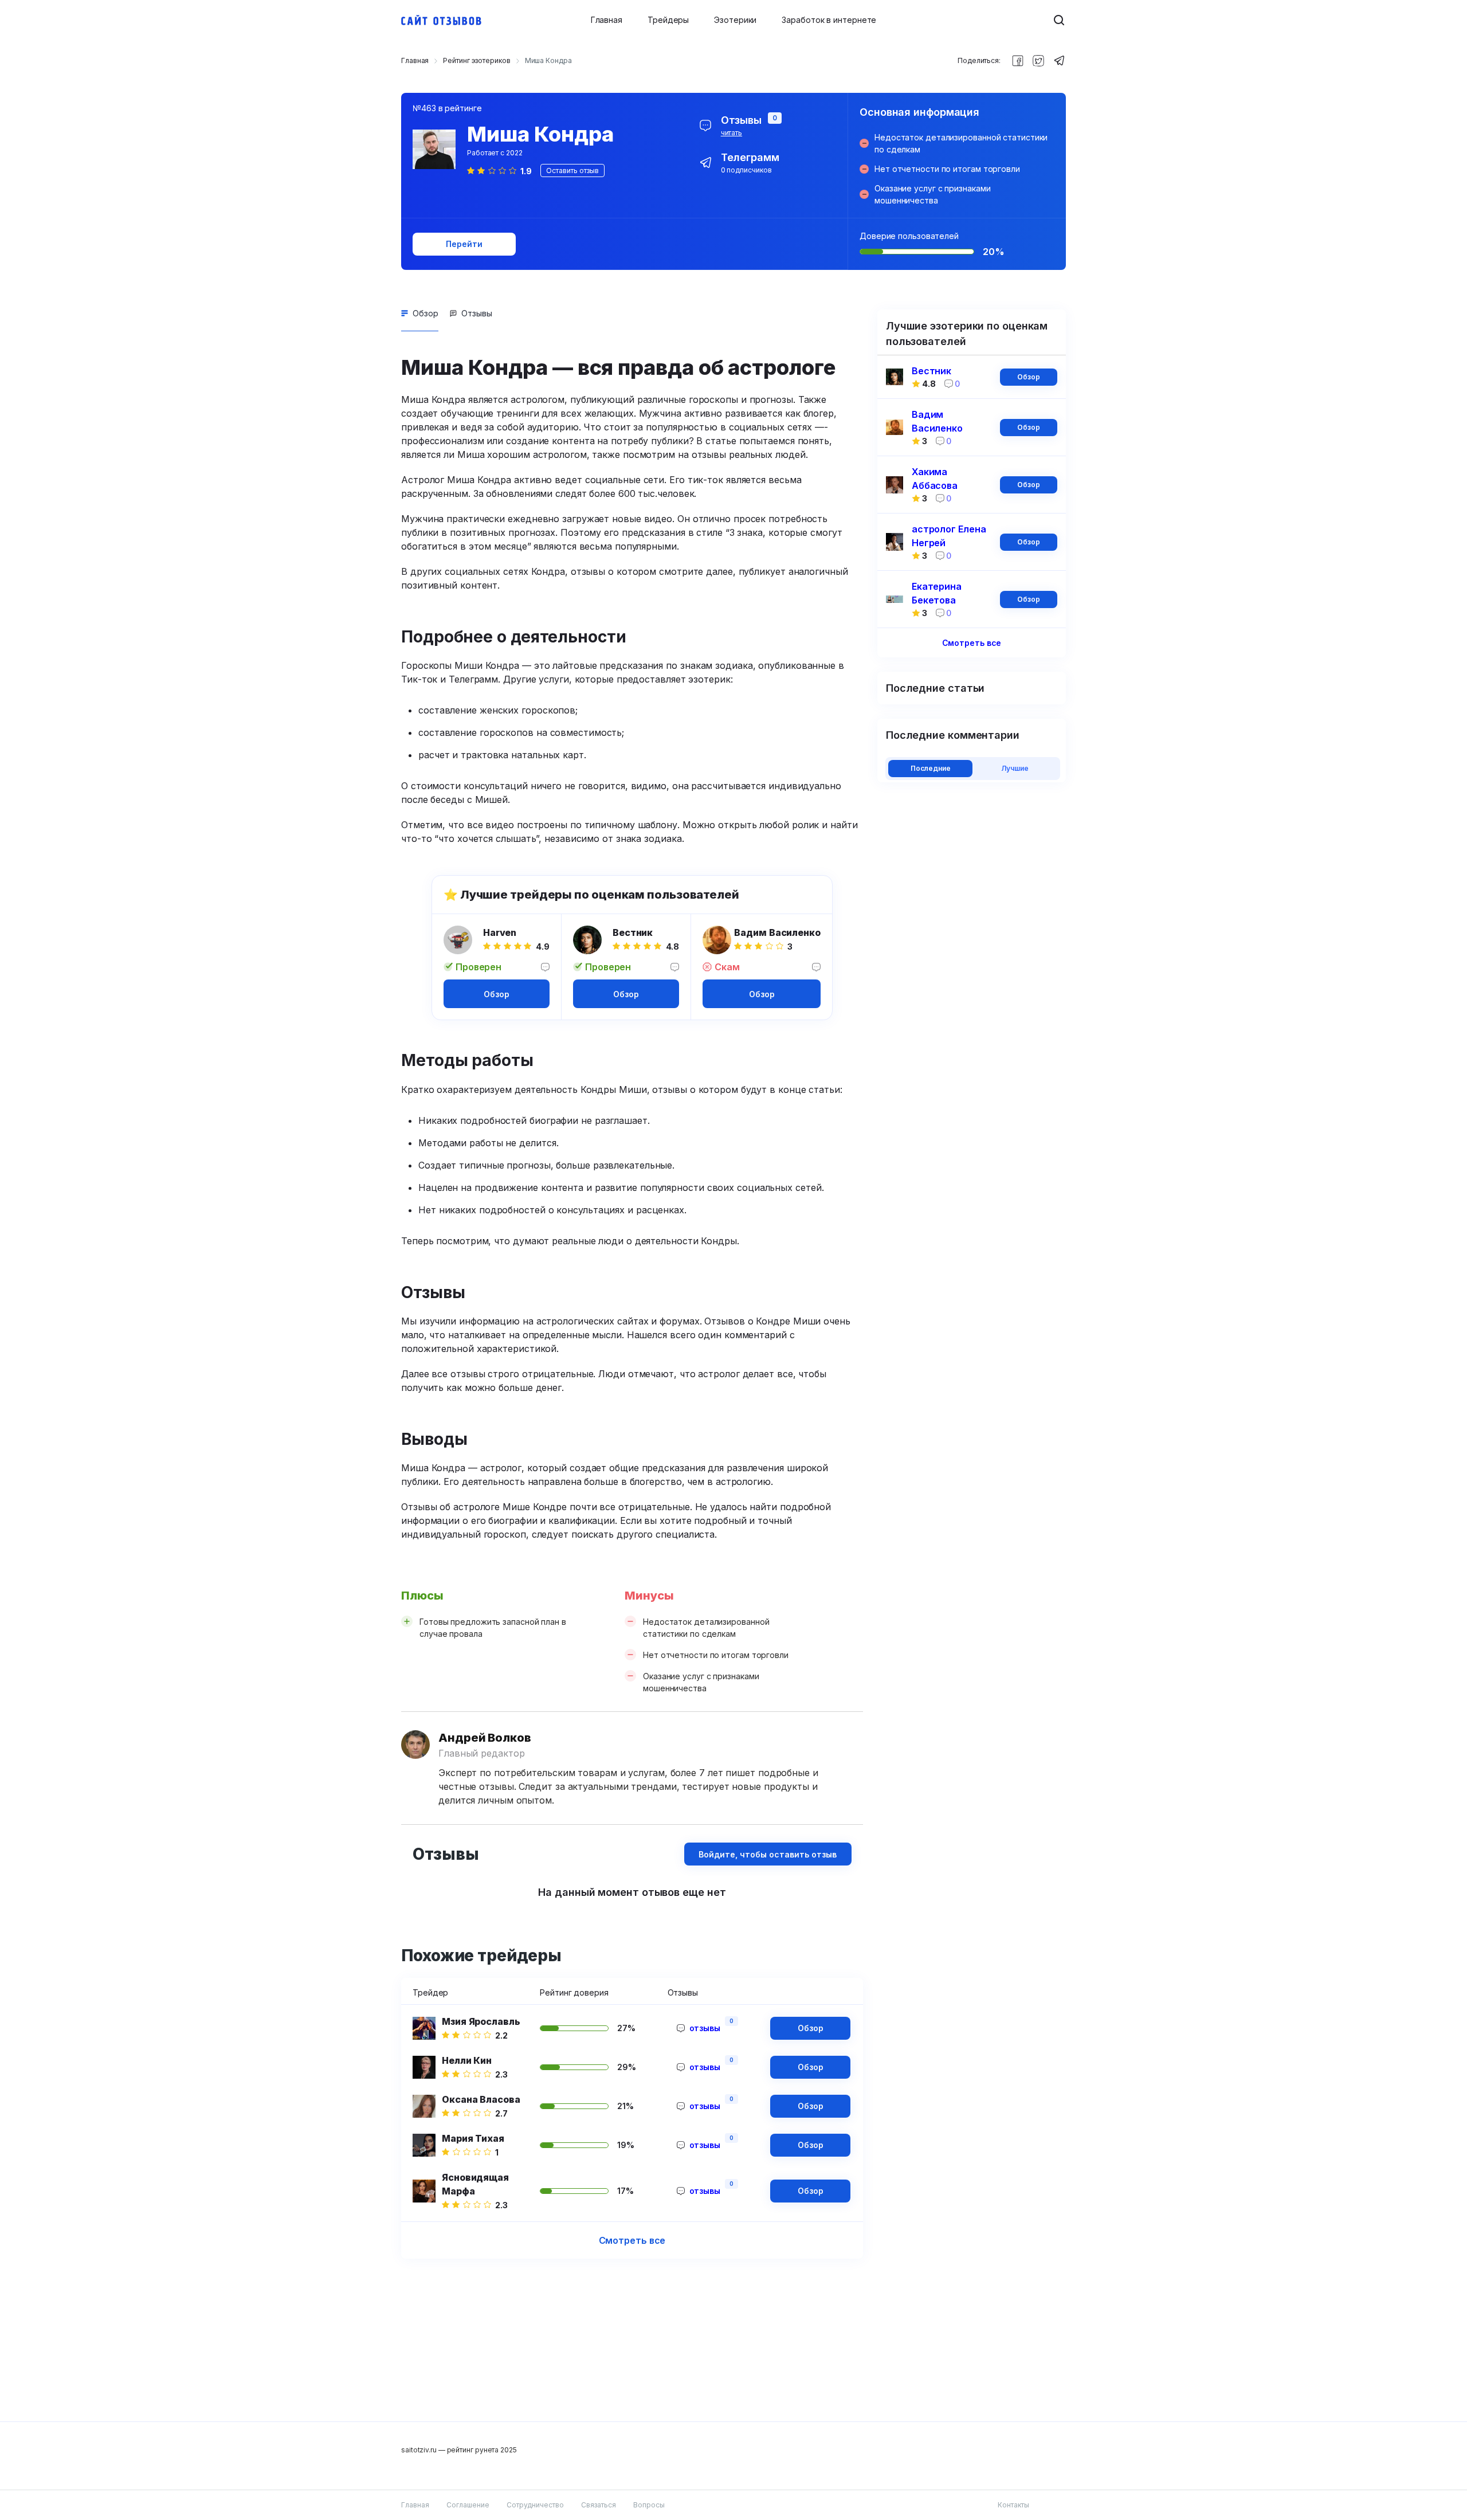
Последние (931, 768)
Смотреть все (632, 2240)
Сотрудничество (535, 2505)
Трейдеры (668, 20)
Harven (500, 932)
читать (731, 133)
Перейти (464, 244)
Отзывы (477, 313)
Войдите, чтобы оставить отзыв (768, 1854)
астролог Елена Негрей (949, 536)
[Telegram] (1059, 61)
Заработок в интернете (829, 20)
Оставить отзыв (572, 171)
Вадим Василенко (777, 932)
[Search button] (1059, 20)
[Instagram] (1038, 61)
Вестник (633, 932)
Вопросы (649, 2505)
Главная (607, 20)
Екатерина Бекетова (937, 593)
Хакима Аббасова (935, 479)
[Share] (1018, 61)
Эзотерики (735, 20)
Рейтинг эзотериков (476, 60)
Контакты (1013, 2505)
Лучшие (1015, 768)
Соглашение (468, 2505)
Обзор (425, 313)
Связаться (599, 2505)
